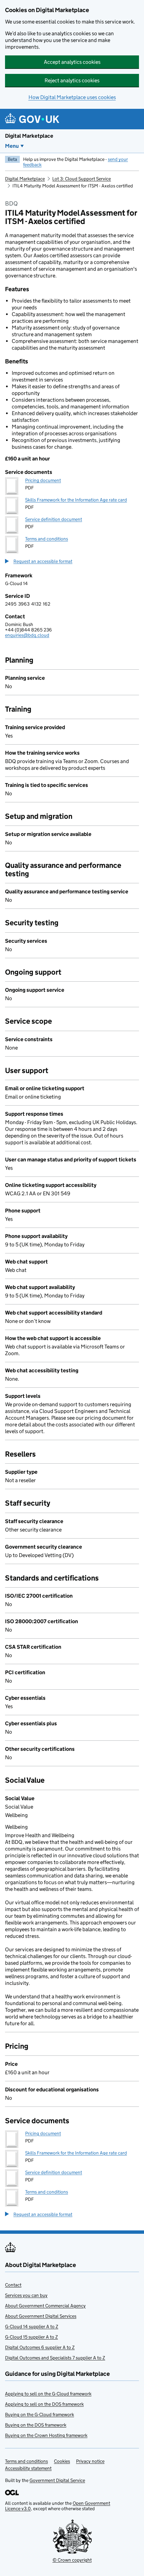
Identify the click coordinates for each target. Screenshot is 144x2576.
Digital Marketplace (29, 136)
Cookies (62, 2461)
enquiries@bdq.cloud (27, 635)
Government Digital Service (57, 2480)
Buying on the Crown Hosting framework (46, 2435)
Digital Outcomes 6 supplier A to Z (40, 2347)
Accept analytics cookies (72, 62)
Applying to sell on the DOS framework (44, 2404)
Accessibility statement (28, 2468)
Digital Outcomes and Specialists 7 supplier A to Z (55, 2358)
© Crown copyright (72, 2560)
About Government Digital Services (41, 2316)
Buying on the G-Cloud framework (40, 2414)
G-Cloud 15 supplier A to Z (31, 2337)
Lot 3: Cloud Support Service (82, 179)
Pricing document (43, 480)
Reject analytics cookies (72, 80)
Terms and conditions (47, 539)
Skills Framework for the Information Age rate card (76, 500)
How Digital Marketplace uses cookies (72, 97)
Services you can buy (26, 2295)
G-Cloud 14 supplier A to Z (32, 2326)
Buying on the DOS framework (36, 2425)
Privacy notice (90, 2461)
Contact (13, 2285)
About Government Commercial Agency (45, 2306)
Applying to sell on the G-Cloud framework (48, 2394)
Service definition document (54, 519)
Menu (12, 146)
